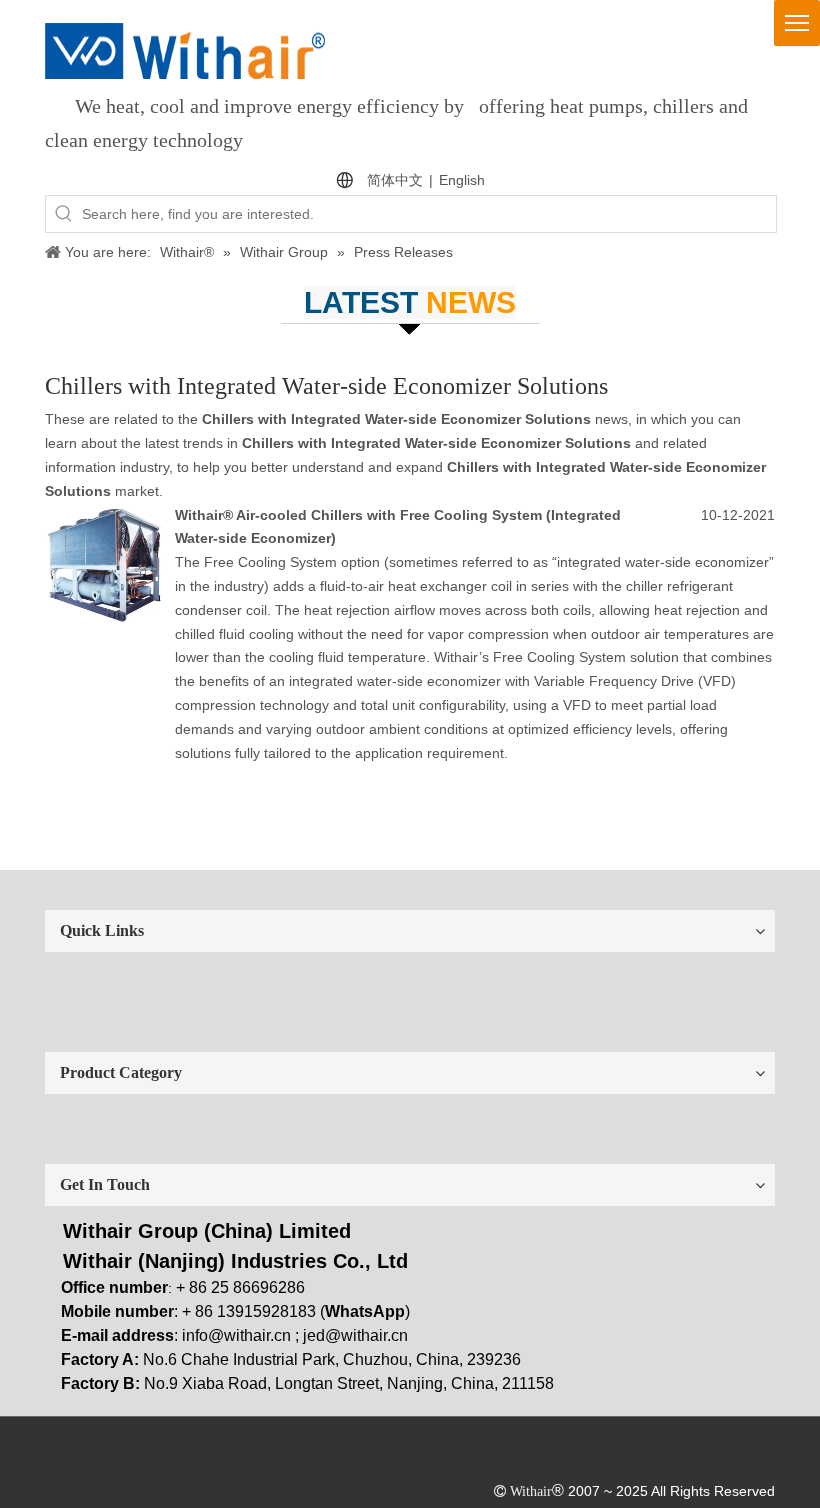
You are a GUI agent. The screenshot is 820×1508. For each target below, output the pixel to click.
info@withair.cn (236, 1335)
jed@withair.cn (355, 1335)
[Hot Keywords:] (64, 214)
